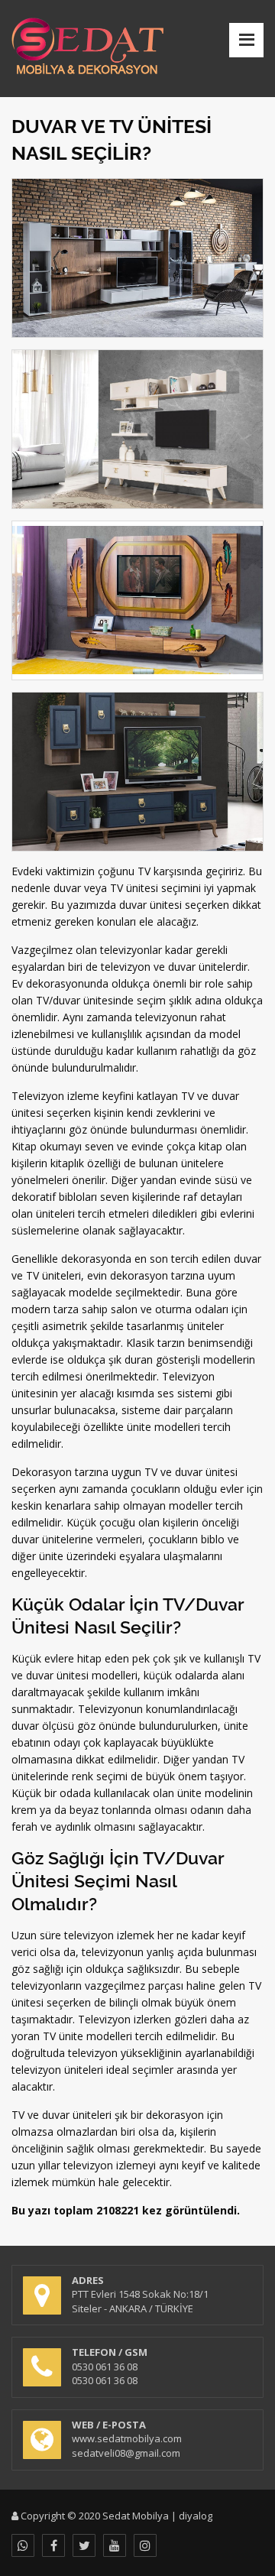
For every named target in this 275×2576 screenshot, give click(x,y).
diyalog (196, 2516)
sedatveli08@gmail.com (126, 2453)
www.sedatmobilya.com (127, 2438)
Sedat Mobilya (136, 2516)
